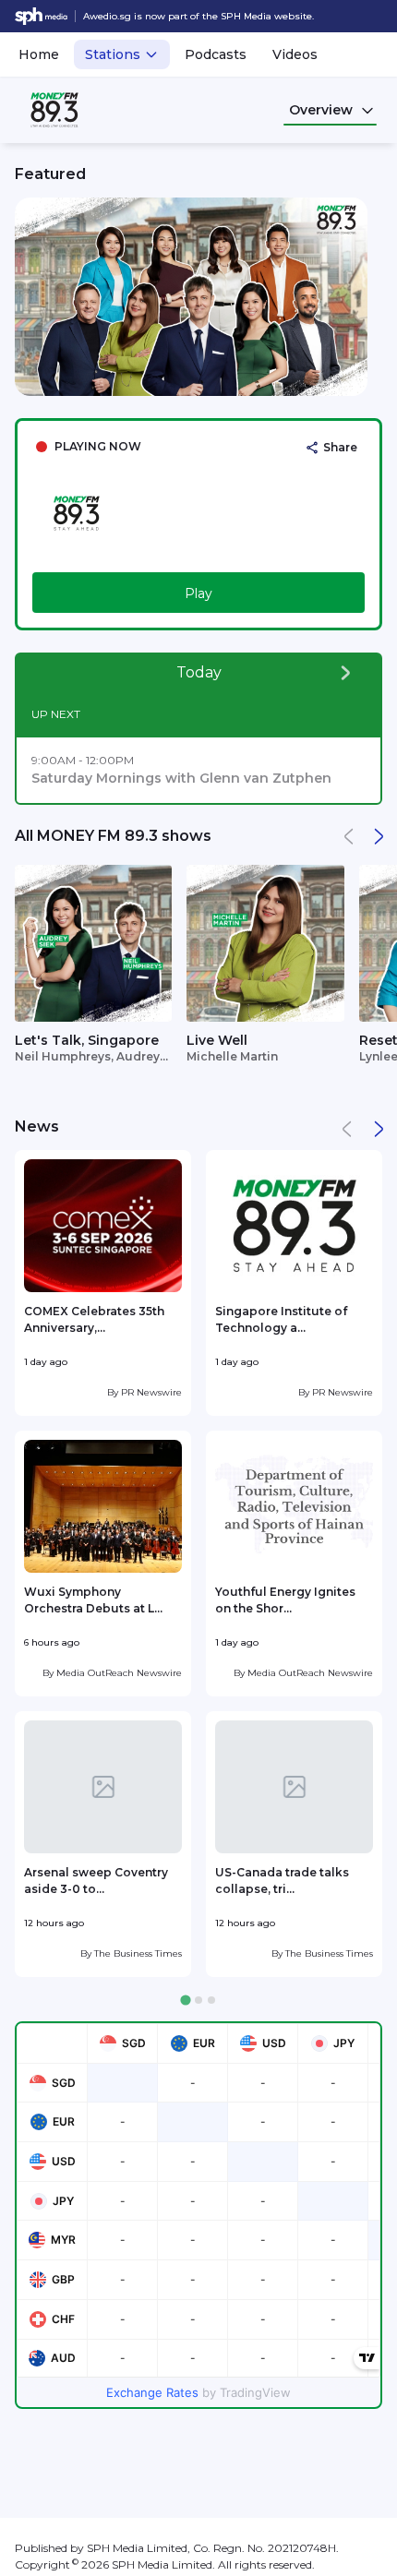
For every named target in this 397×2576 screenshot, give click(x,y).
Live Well (217, 1040)
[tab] (185, 2001)
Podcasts (216, 54)
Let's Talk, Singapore (87, 1040)
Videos (295, 54)
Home (39, 54)
